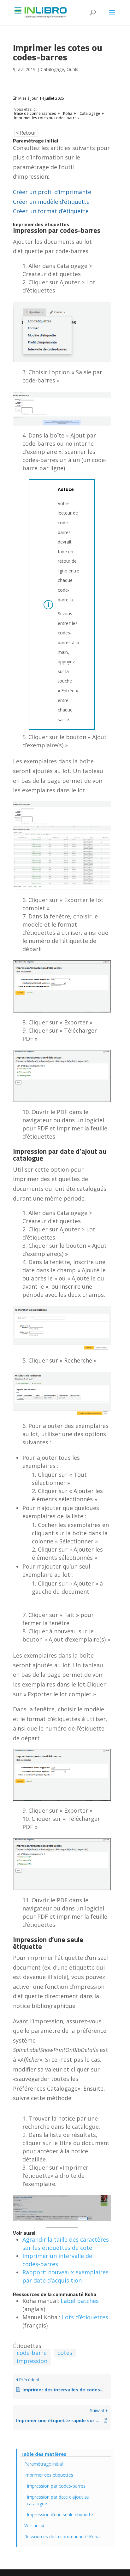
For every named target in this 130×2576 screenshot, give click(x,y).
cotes (65, 2353)
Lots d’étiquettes (85, 2317)
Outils (72, 69)
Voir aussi (34, 2526)
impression (32, 2361)
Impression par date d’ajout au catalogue (58, 2500)
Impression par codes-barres (56, 2486)
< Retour (26, 133)
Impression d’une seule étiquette (60, 2515)
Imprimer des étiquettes (49, 2475)
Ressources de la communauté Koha (62, 2537)
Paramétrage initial (44, 2464)
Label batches (80, 2301)
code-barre (32, 2353)
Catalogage (52, 69)
